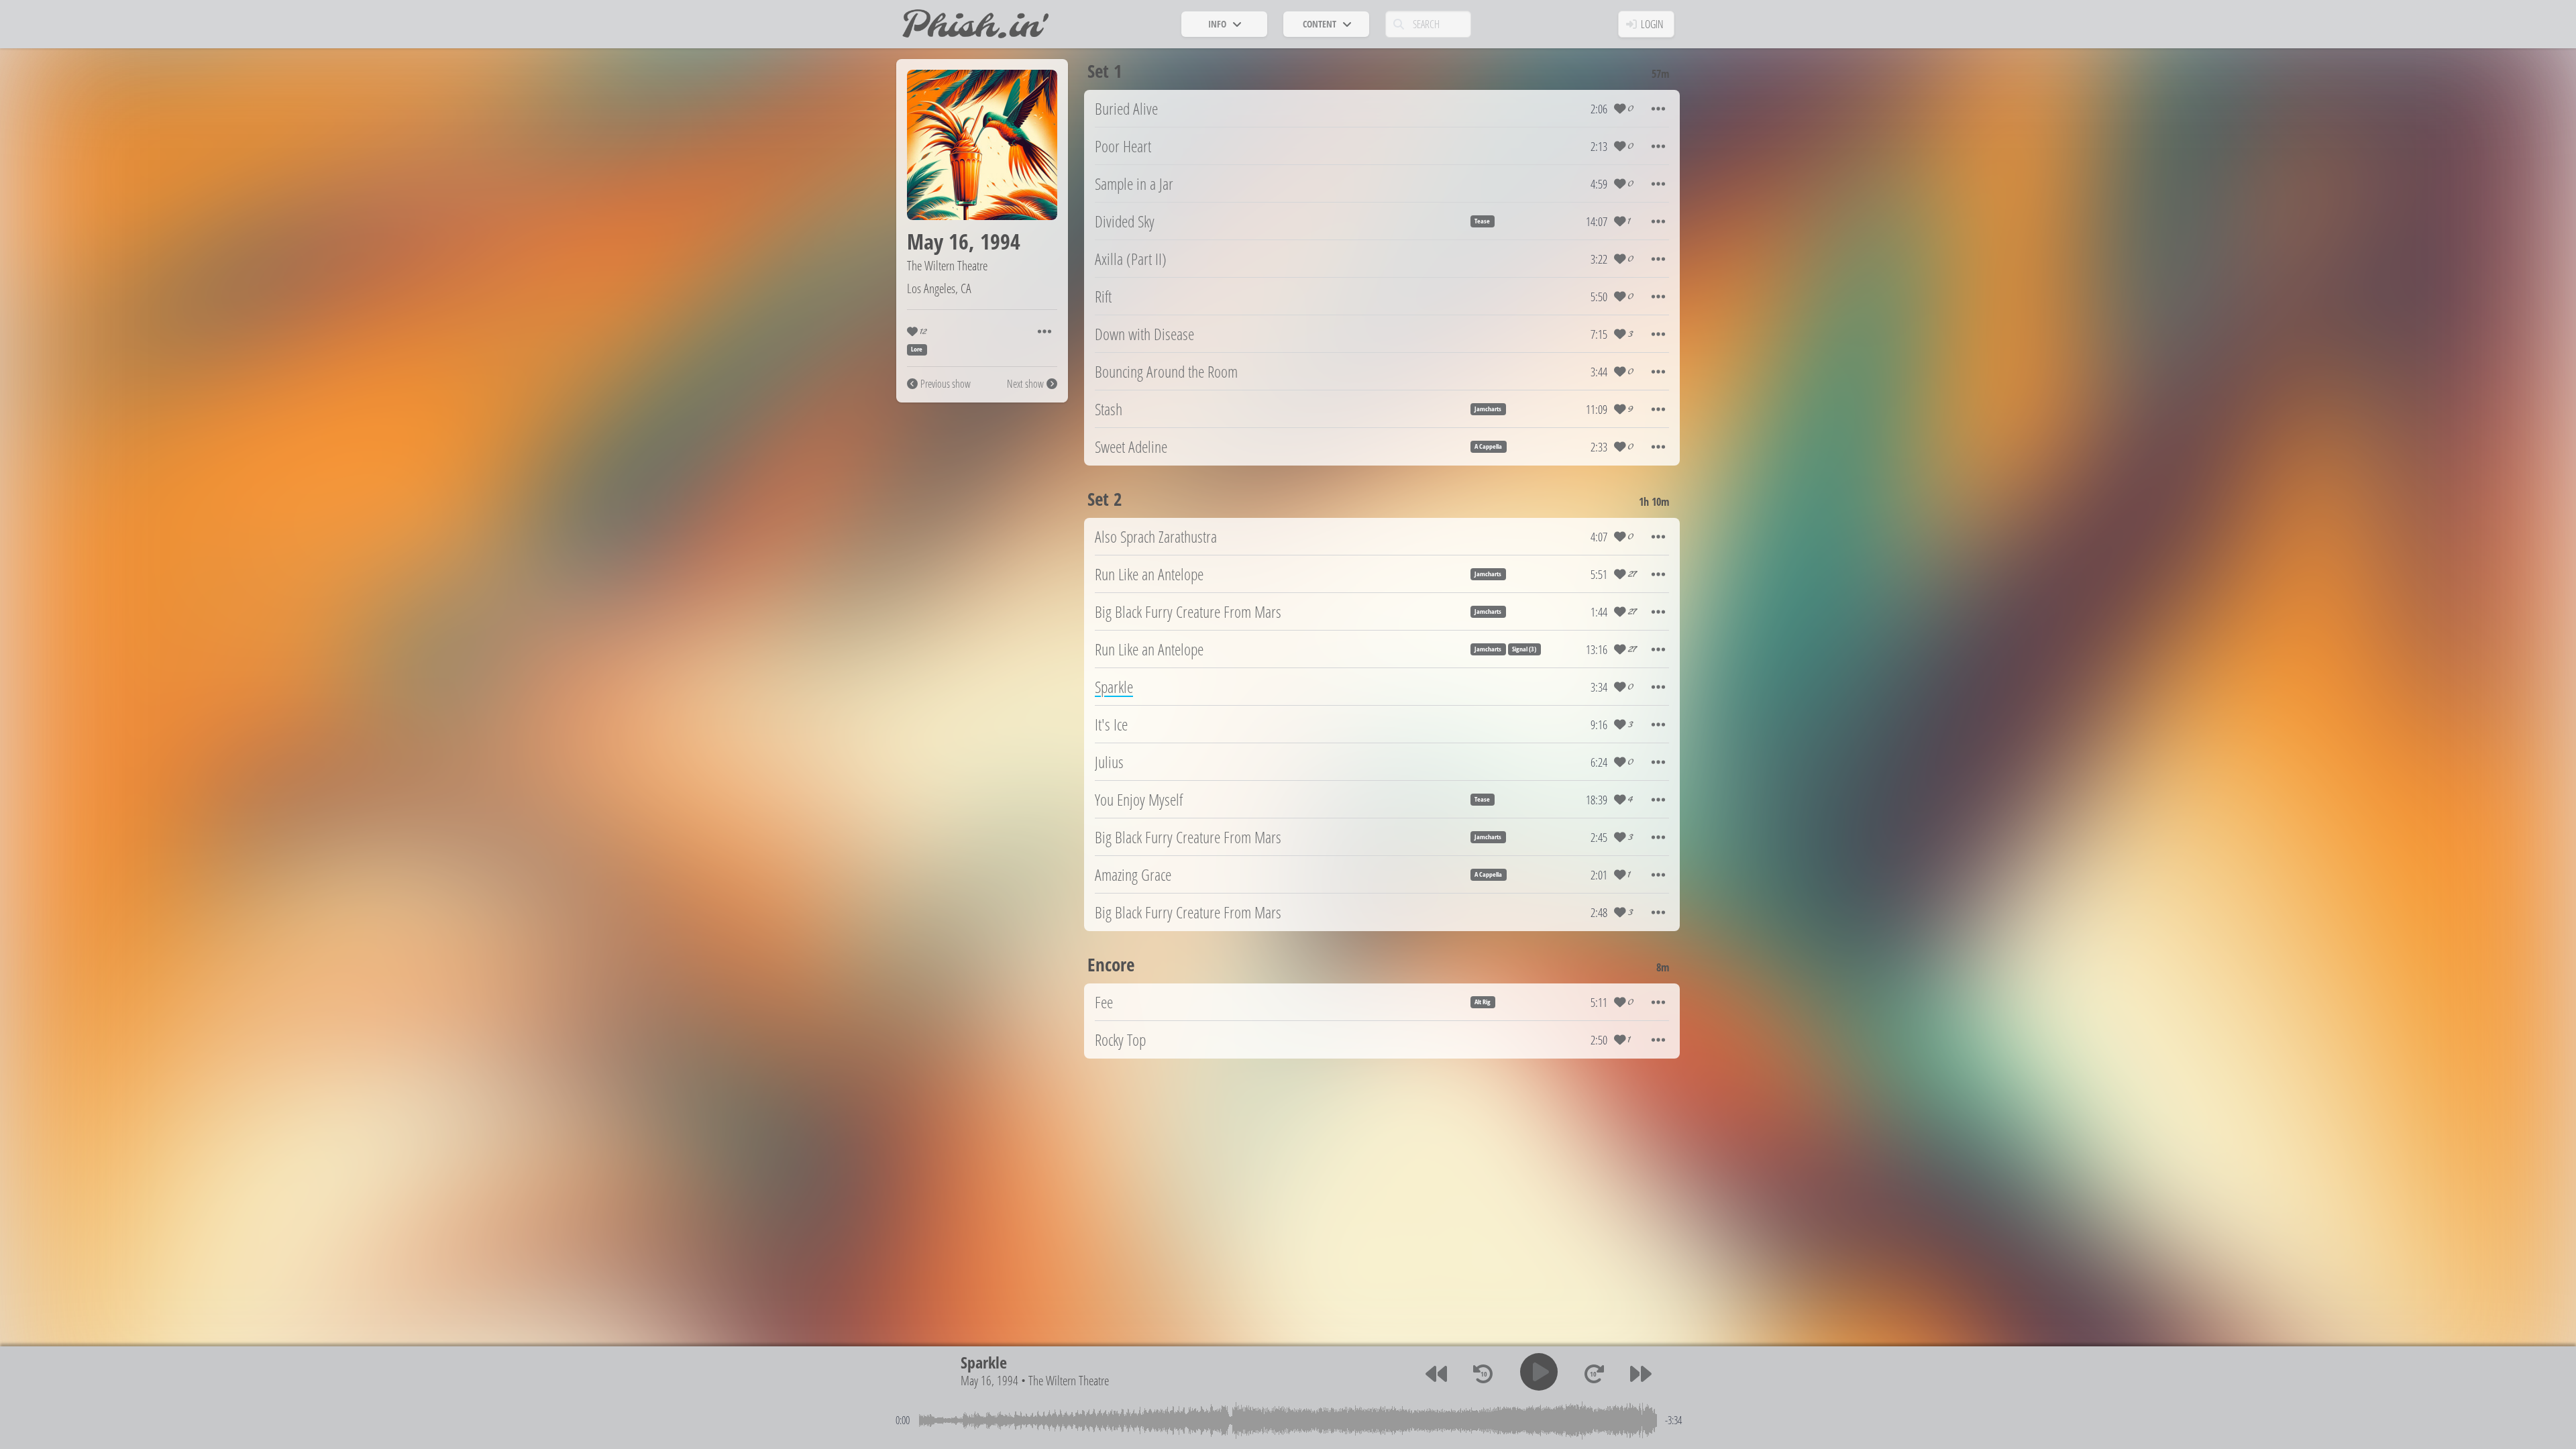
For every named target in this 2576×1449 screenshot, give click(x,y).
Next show (1025, 384)
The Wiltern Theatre (947, 265)
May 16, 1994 (989, 1380)
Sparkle (984, 1362)
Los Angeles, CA (939, 288)
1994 (1000, 241)
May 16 (938, 241)
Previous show (946, 384)
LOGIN (1652, 24)
